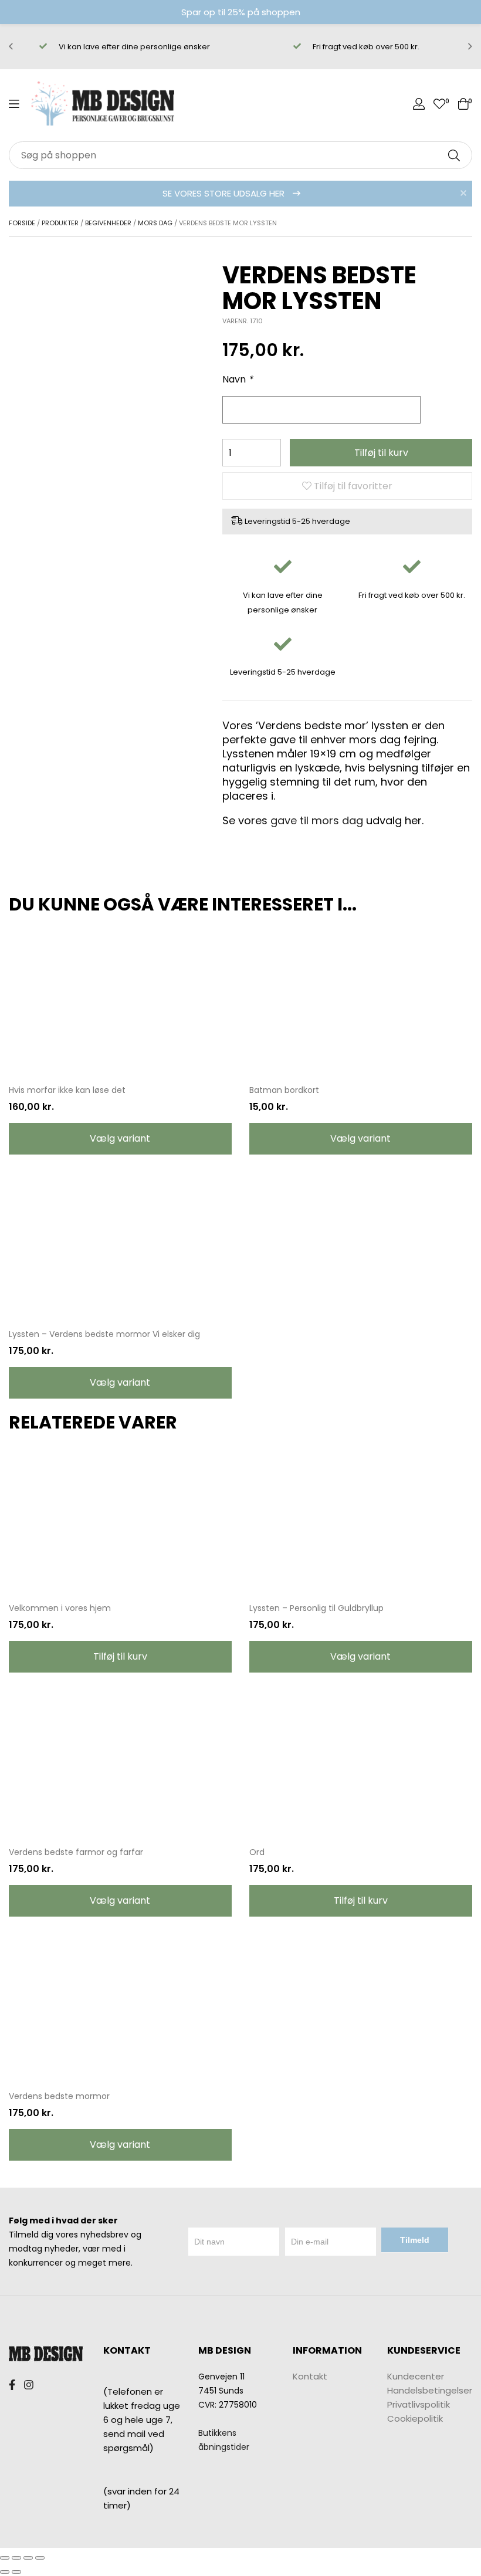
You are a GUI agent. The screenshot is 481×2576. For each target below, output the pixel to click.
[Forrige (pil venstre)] (5, 2572)
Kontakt (310, 2376)
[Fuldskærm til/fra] (28, 2558)
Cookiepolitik (415, 2418)
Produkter (60, 223)
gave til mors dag (317, 820)
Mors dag (155, 223)
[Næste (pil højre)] (16, 2572)
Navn (238, 379)
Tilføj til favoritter (352, 486)
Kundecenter (416, 2376)
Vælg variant (120, 1138)
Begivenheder (108, 223)
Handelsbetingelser (430, 2390)
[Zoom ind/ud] (40, 2558)
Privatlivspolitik (419, 2404)
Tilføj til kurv (381, 453)
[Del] (16, 2558)
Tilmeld (415, 2240)
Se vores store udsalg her (225, 193)
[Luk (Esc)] (5, 2558)
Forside (22, 223)
